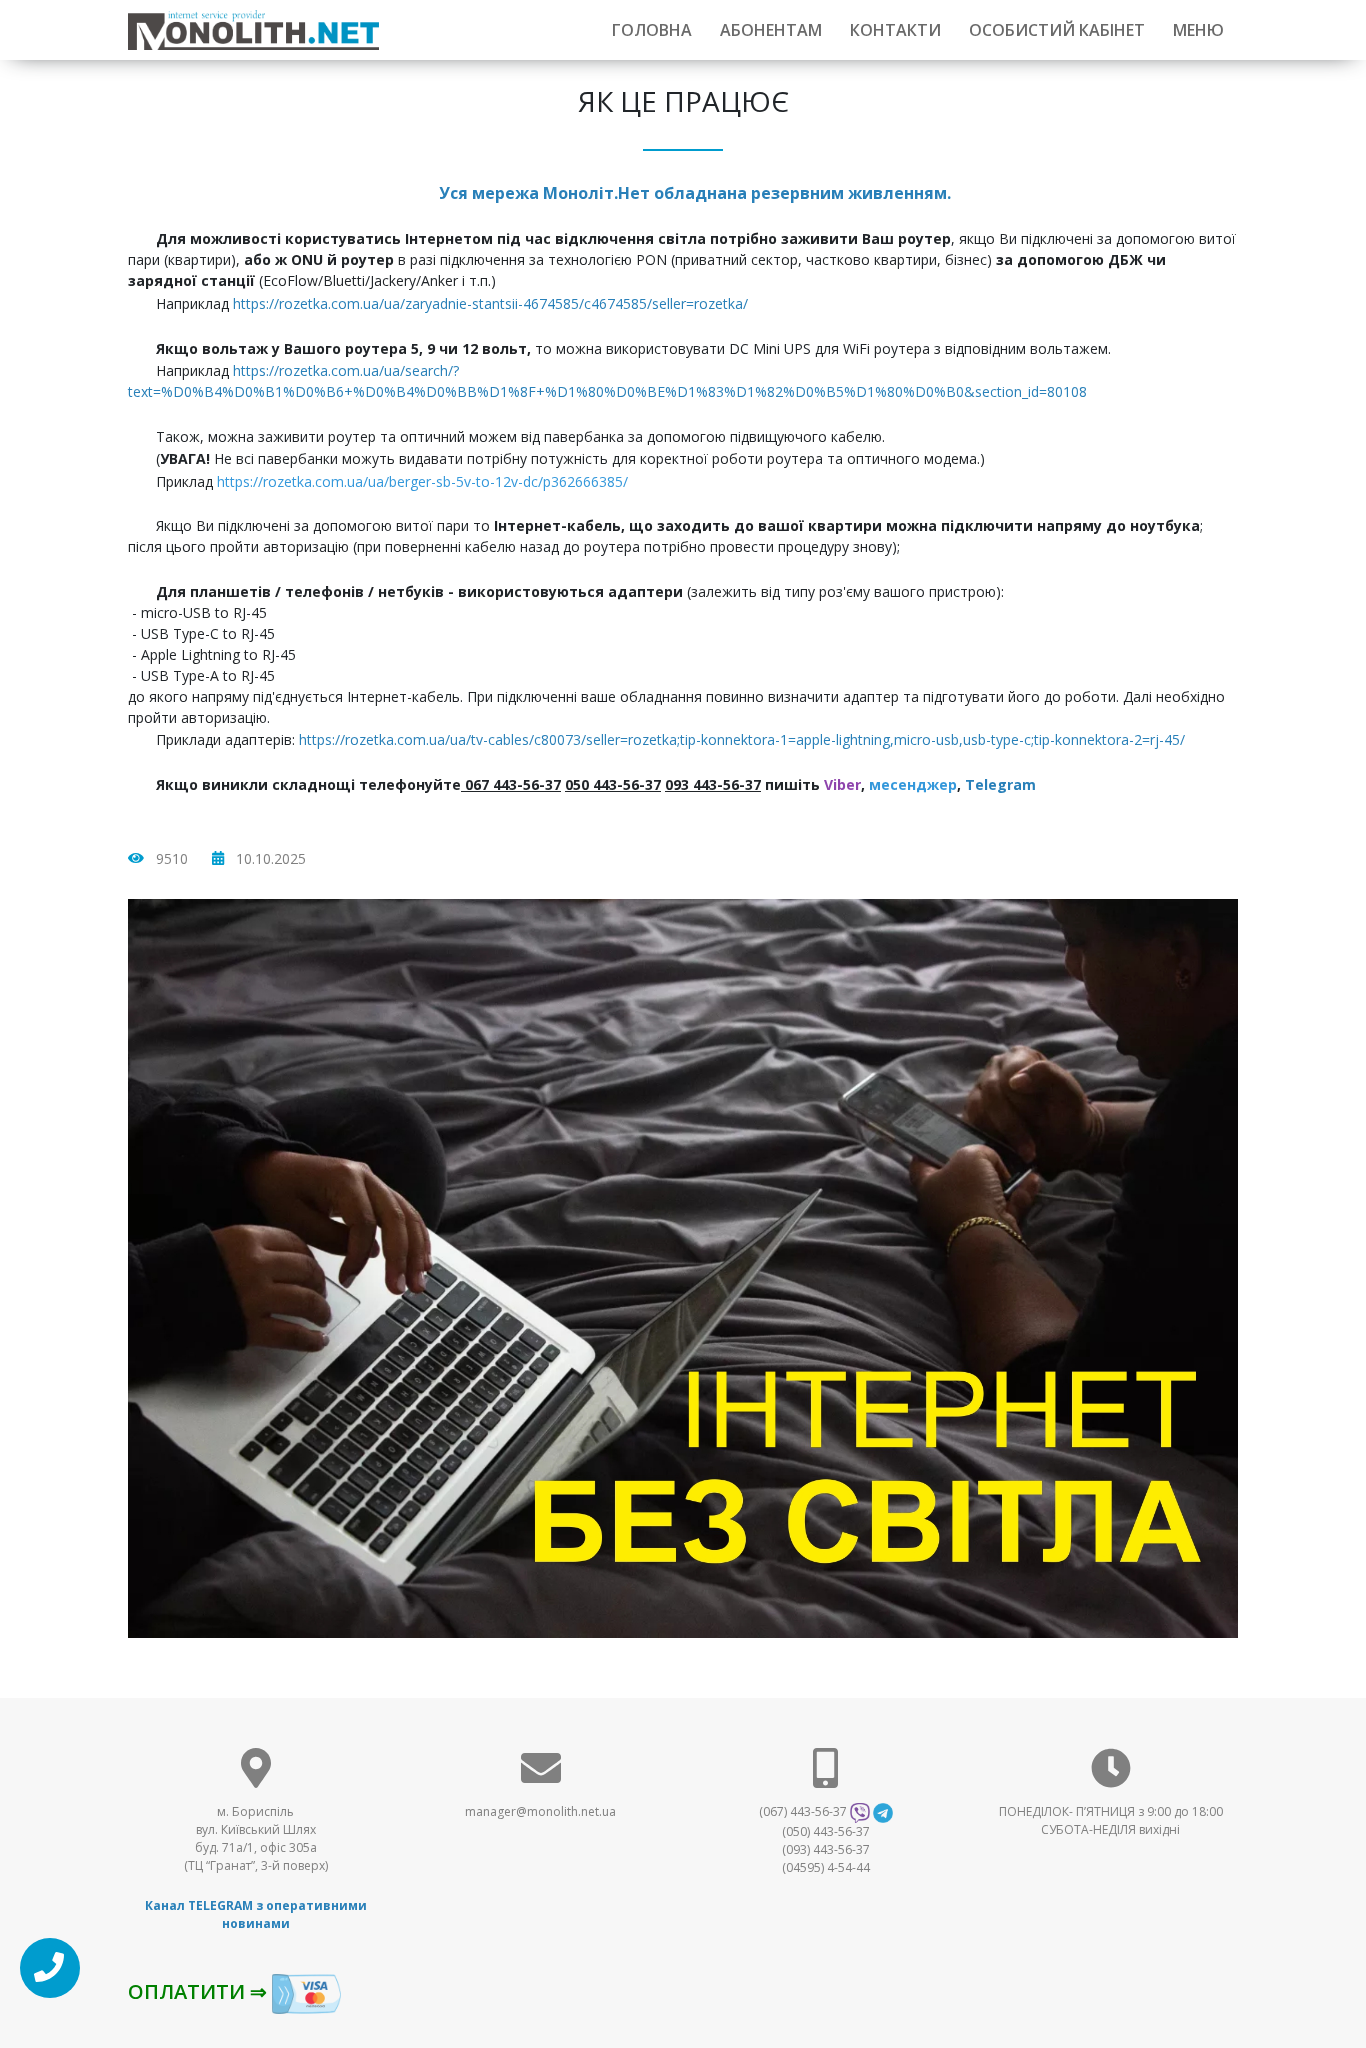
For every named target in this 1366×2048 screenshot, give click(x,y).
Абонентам (771, 30)
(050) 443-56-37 (826, 1831)
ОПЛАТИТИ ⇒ (200, 1991)
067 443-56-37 (513, 784)
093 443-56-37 (713, 784)
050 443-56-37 (613, 784)
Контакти (895, 30)
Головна (652, 30)
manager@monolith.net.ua (540, 1811)
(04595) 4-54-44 (826, 1867)
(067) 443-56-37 (803, 1811)
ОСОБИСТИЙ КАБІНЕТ (1057, 30)
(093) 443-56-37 (826, 1849)
